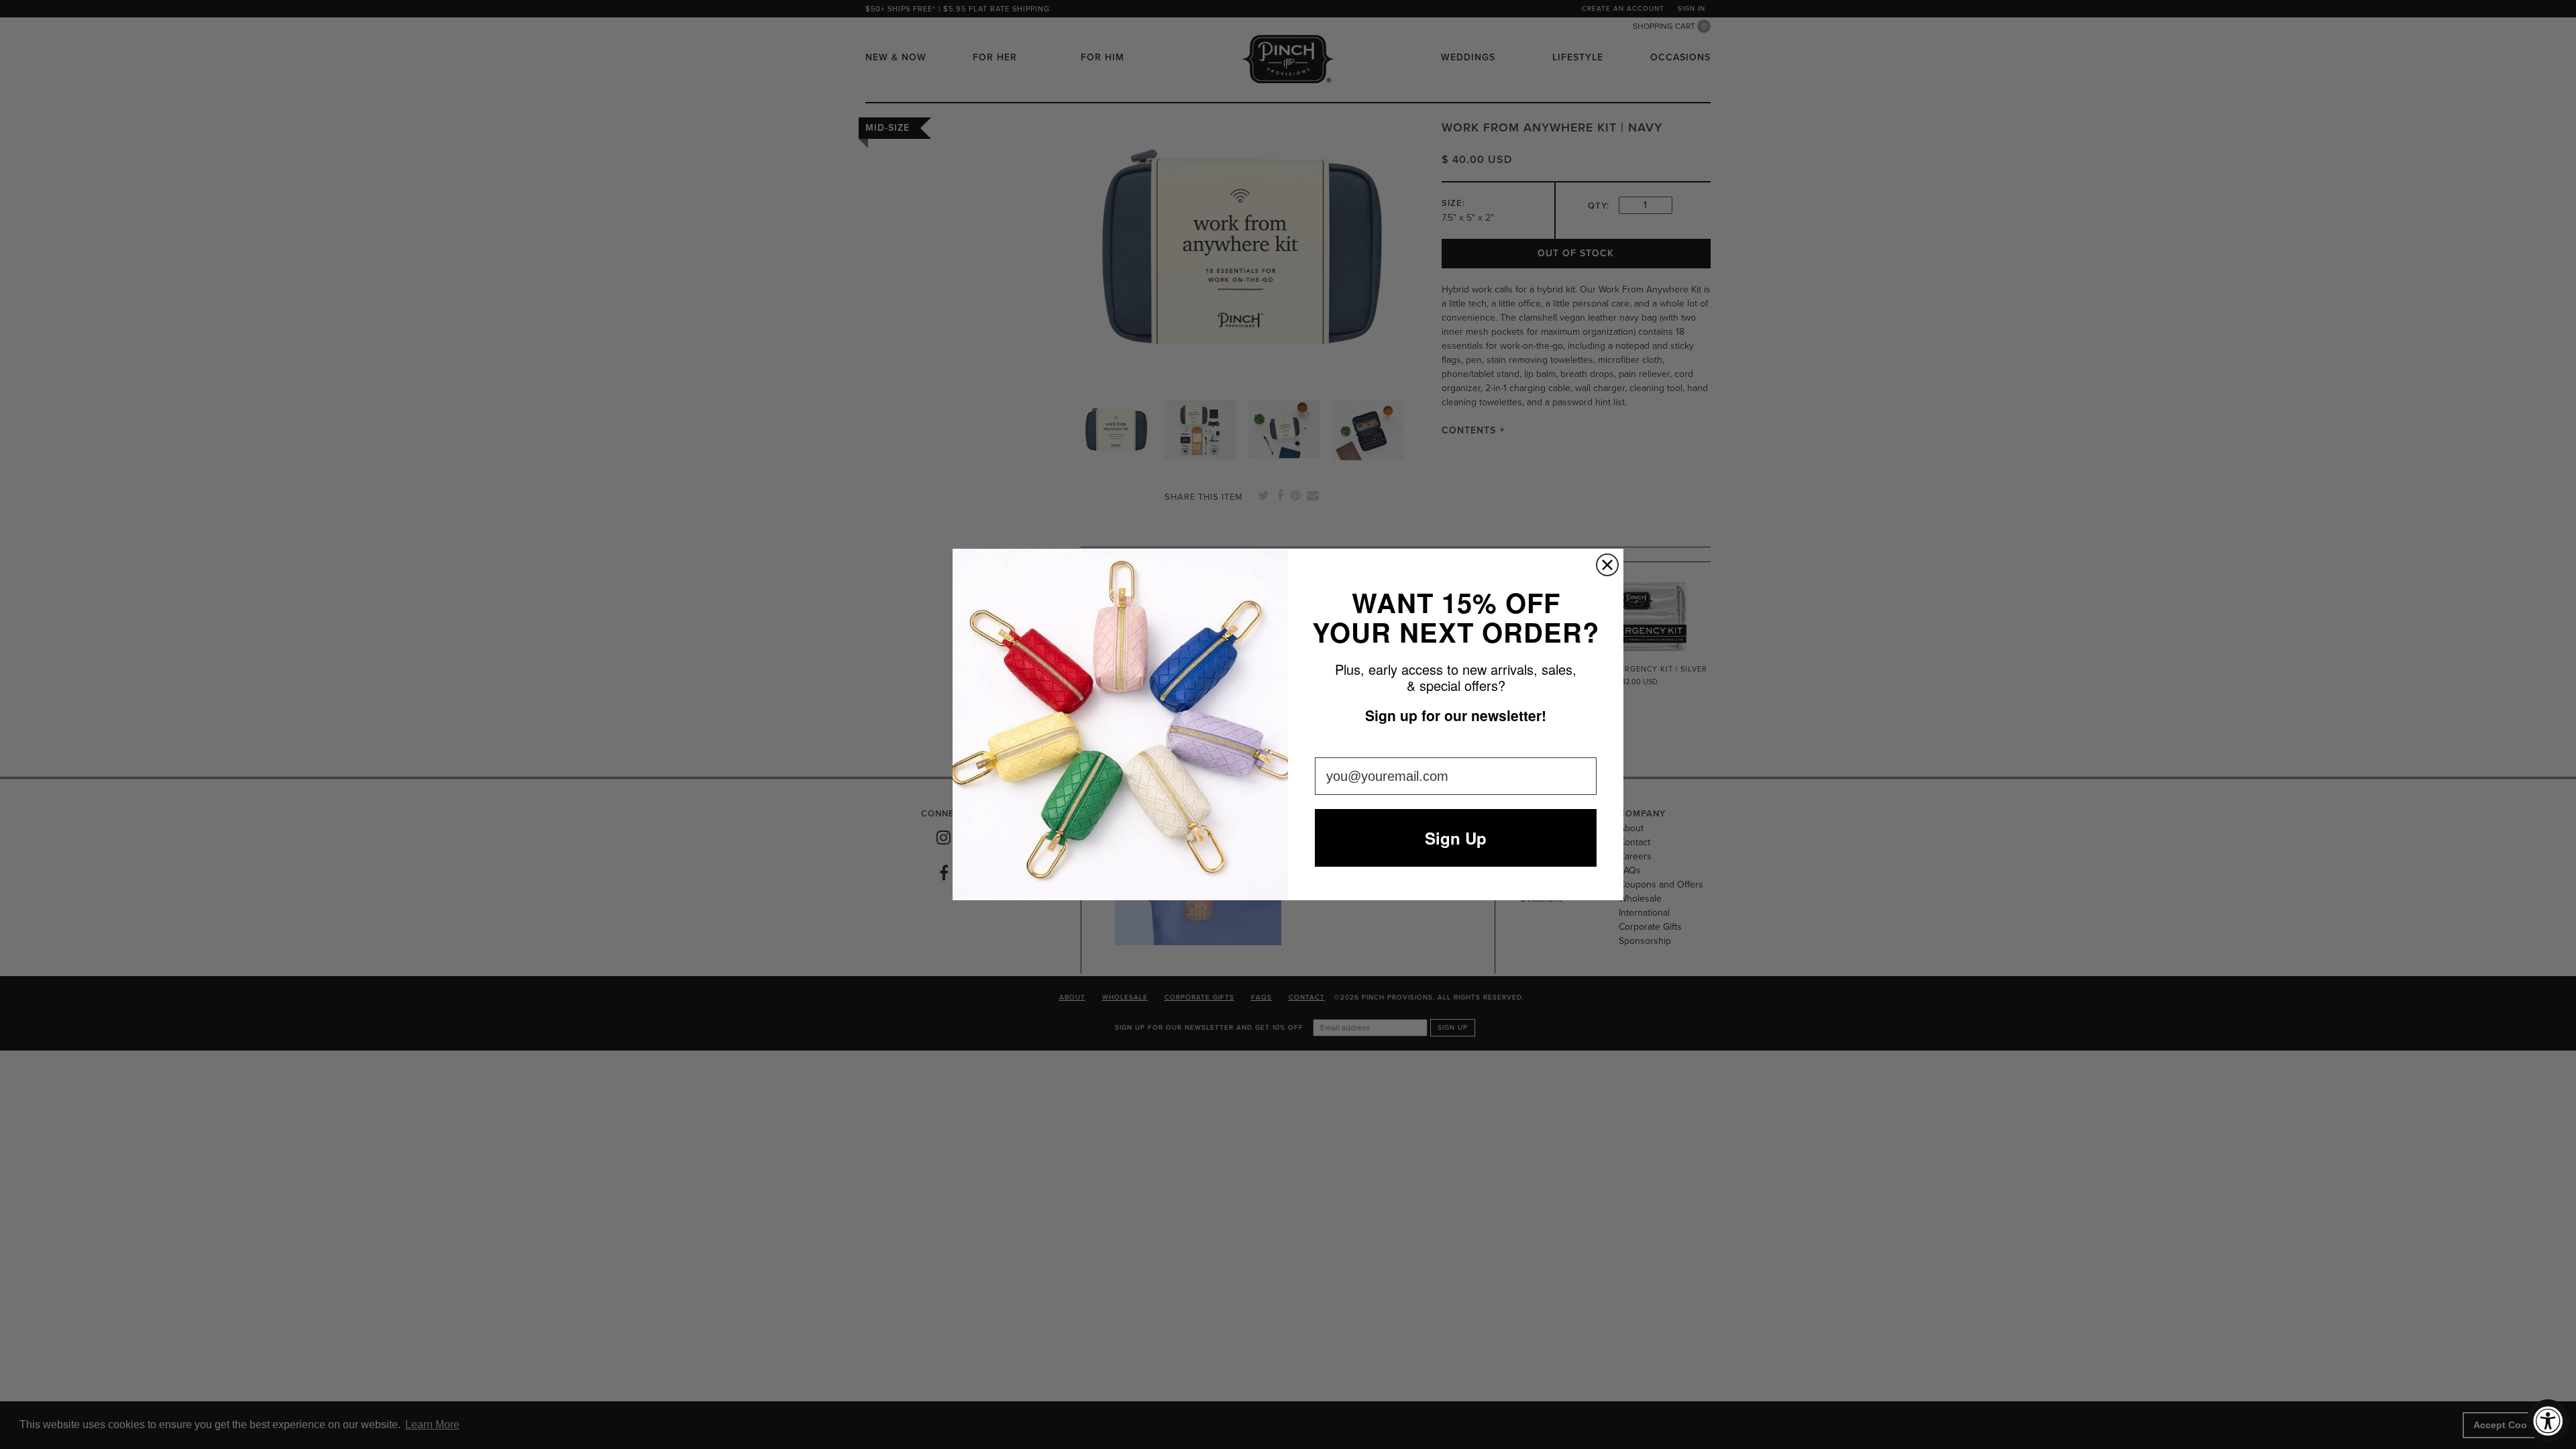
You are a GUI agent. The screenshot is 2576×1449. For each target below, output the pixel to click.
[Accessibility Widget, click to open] (2548, 1421)
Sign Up (1456, 838)
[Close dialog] (1607, 565)
